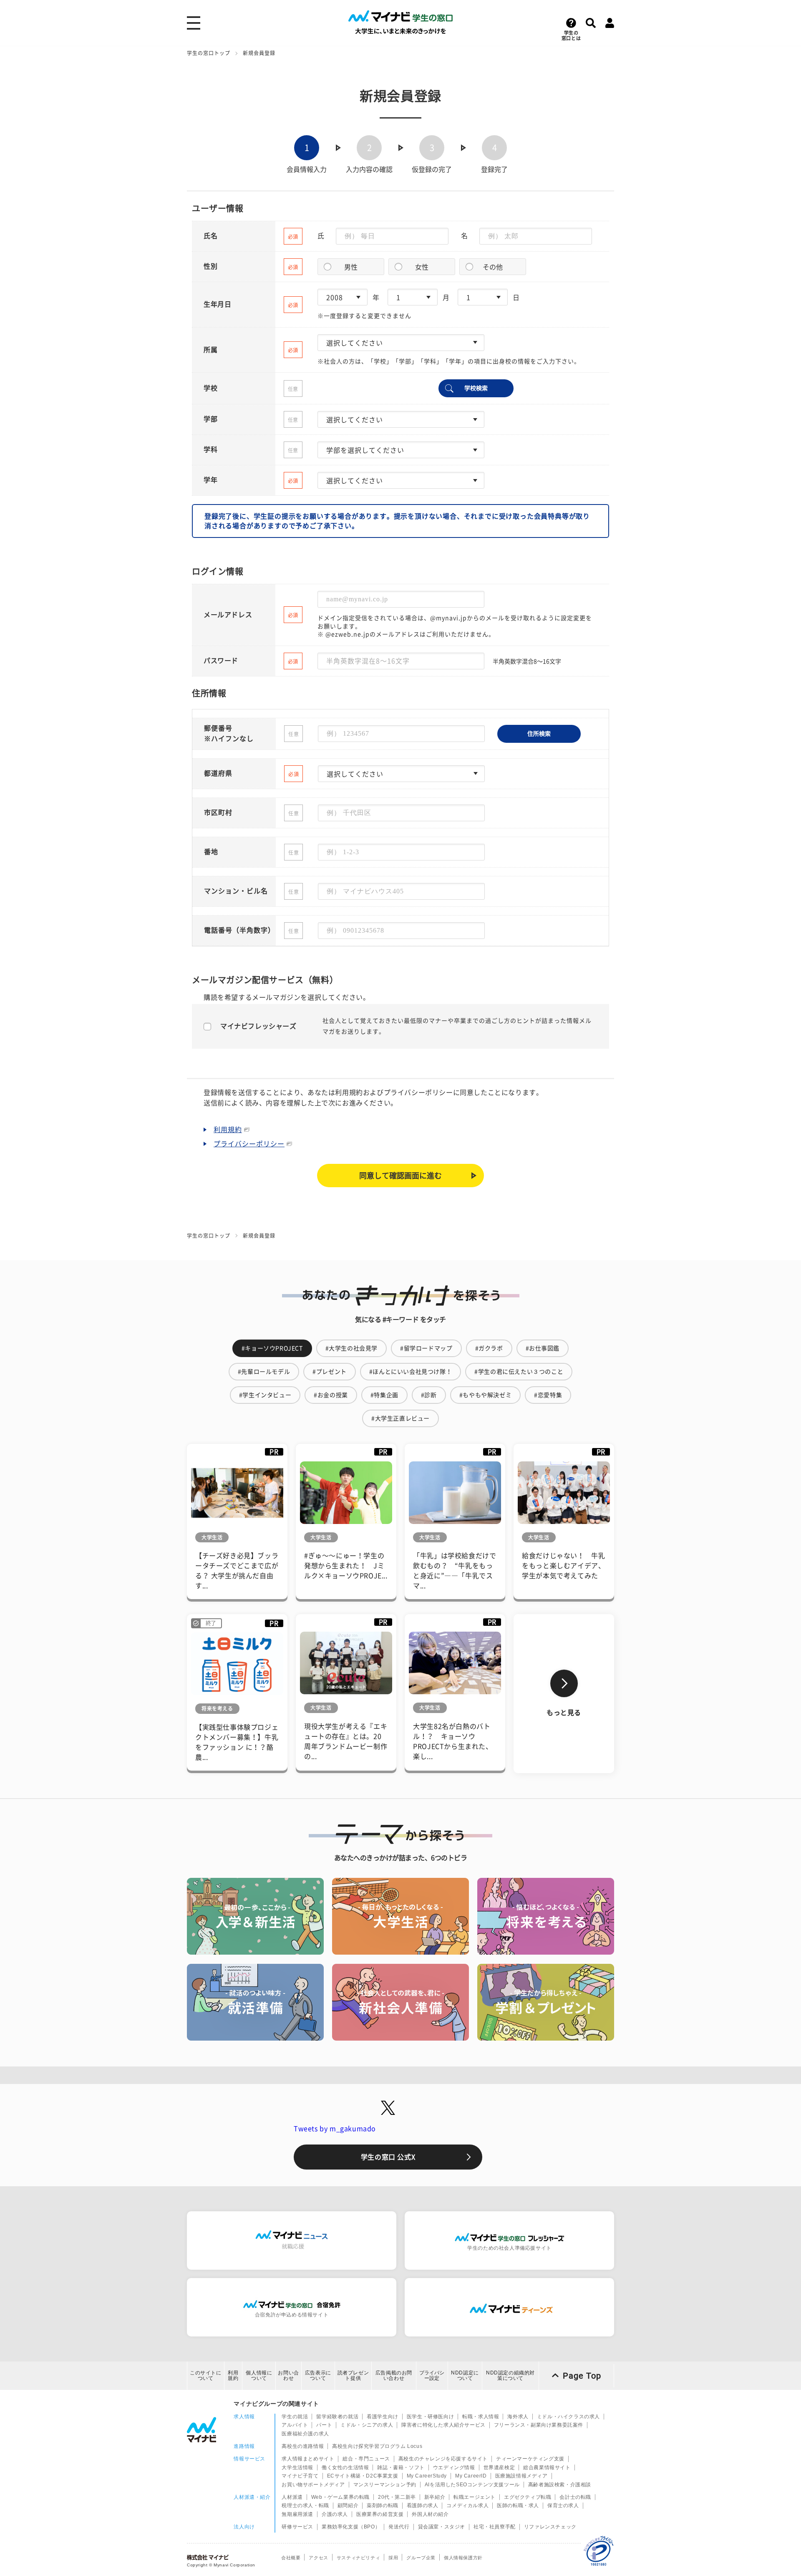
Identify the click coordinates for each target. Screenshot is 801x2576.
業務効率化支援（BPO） (351, 2527)
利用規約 (228, 1130)
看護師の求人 (423, 2505)
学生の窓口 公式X (388, 2157)
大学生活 (212, 1537)
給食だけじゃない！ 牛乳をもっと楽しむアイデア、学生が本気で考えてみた (563, 1566)
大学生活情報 (297, 2468)
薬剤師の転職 (383, 2505)
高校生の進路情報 (303, 2446)
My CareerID (471, 2476)
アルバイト (295, 2425)
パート (324, 2425)
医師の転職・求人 (518, 2505)
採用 (393, 2558)
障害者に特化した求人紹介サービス (443, 2425)
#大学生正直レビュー (400, 1418)
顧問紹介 (348, 2505)
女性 (422, 267)
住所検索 (539, 734)
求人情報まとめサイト (308, 2459)
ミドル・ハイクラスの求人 (568, 2417)
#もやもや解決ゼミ (485, 1395)
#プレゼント (330, 1372)
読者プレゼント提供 (353, 2375)
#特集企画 (384, 1395)
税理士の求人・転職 (305, 2505)
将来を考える (217, 1708)
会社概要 (291, 2558)
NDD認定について (465, 2375)
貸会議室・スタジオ (442, 2527)
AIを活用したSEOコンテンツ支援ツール (472, 2485)
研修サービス (297, 2527)
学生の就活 (295, 2417)
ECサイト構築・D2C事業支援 (363, 2476)
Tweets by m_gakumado (335, 2129)
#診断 (429, 1395)
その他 (493, 267)
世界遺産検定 (499, 2468)
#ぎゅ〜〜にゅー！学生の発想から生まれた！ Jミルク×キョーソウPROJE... (346, 1566)
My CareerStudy (427, 2476)
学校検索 (476, 388)
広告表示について (318, 2375)
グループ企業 (421, 2558)
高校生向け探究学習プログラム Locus (377, 2446)
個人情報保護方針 (463, 2558)
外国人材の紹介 (430, 2514)
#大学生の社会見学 (351, 1348)
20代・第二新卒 (397, 2497)
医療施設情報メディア (521, 2476)
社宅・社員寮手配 (495, 2527)
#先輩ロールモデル (264, 1372)
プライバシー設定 (432, 2375)
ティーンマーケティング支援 (530, 2459)
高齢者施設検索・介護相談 (560, 2485)
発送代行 (399, 2527)
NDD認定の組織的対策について (510, 2375)
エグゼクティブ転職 (528, 2497)
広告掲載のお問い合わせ (394, 2375)
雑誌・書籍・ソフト (401, 2468)
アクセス (318, 2558)
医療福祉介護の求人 (305, 2434)
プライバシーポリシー (249, 1144)
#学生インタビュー (265, 1395)
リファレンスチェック (550, 2527)
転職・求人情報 (481, 2417)
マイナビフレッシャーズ (258, 1026)
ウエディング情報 (454, 2468)
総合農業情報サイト (547, 2468)
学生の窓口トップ (209, 53)
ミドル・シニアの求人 (367, 2425)
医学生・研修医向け (430, 2417)
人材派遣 (292, 2497)
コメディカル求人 (467, 2505)
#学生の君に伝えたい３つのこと (519, 1372)
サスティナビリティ (358, 2558)
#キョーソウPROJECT (272, 1348)
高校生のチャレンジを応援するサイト (443, 2459)
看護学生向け (383, 2417)
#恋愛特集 (548, 1395)
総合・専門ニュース (366, 2459)
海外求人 (518, 2417)
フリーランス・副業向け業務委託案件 (539, 2425)
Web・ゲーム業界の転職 (340, 2497)
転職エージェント (475, 2497)
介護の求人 (335, 2514)
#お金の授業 (331, 1395)
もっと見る (564, 1713)
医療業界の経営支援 (380, 2514)
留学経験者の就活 (337, 2417)
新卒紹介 (435, 2497)
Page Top (582, 2376)
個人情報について (259, 2375)
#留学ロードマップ (426, 1348)
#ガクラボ (489, 1348)
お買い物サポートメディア (313, 2485)
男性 (351, 267)
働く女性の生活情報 (345, 2468)
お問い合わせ (288, 2375)
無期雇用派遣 (297, 2514)
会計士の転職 (575, 2497)
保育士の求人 (563, 2505)
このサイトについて (206, 2375)
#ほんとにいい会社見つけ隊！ (411, 1372)
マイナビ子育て (300, 2476)
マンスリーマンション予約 (385, 2485)
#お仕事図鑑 (543, 1348)
